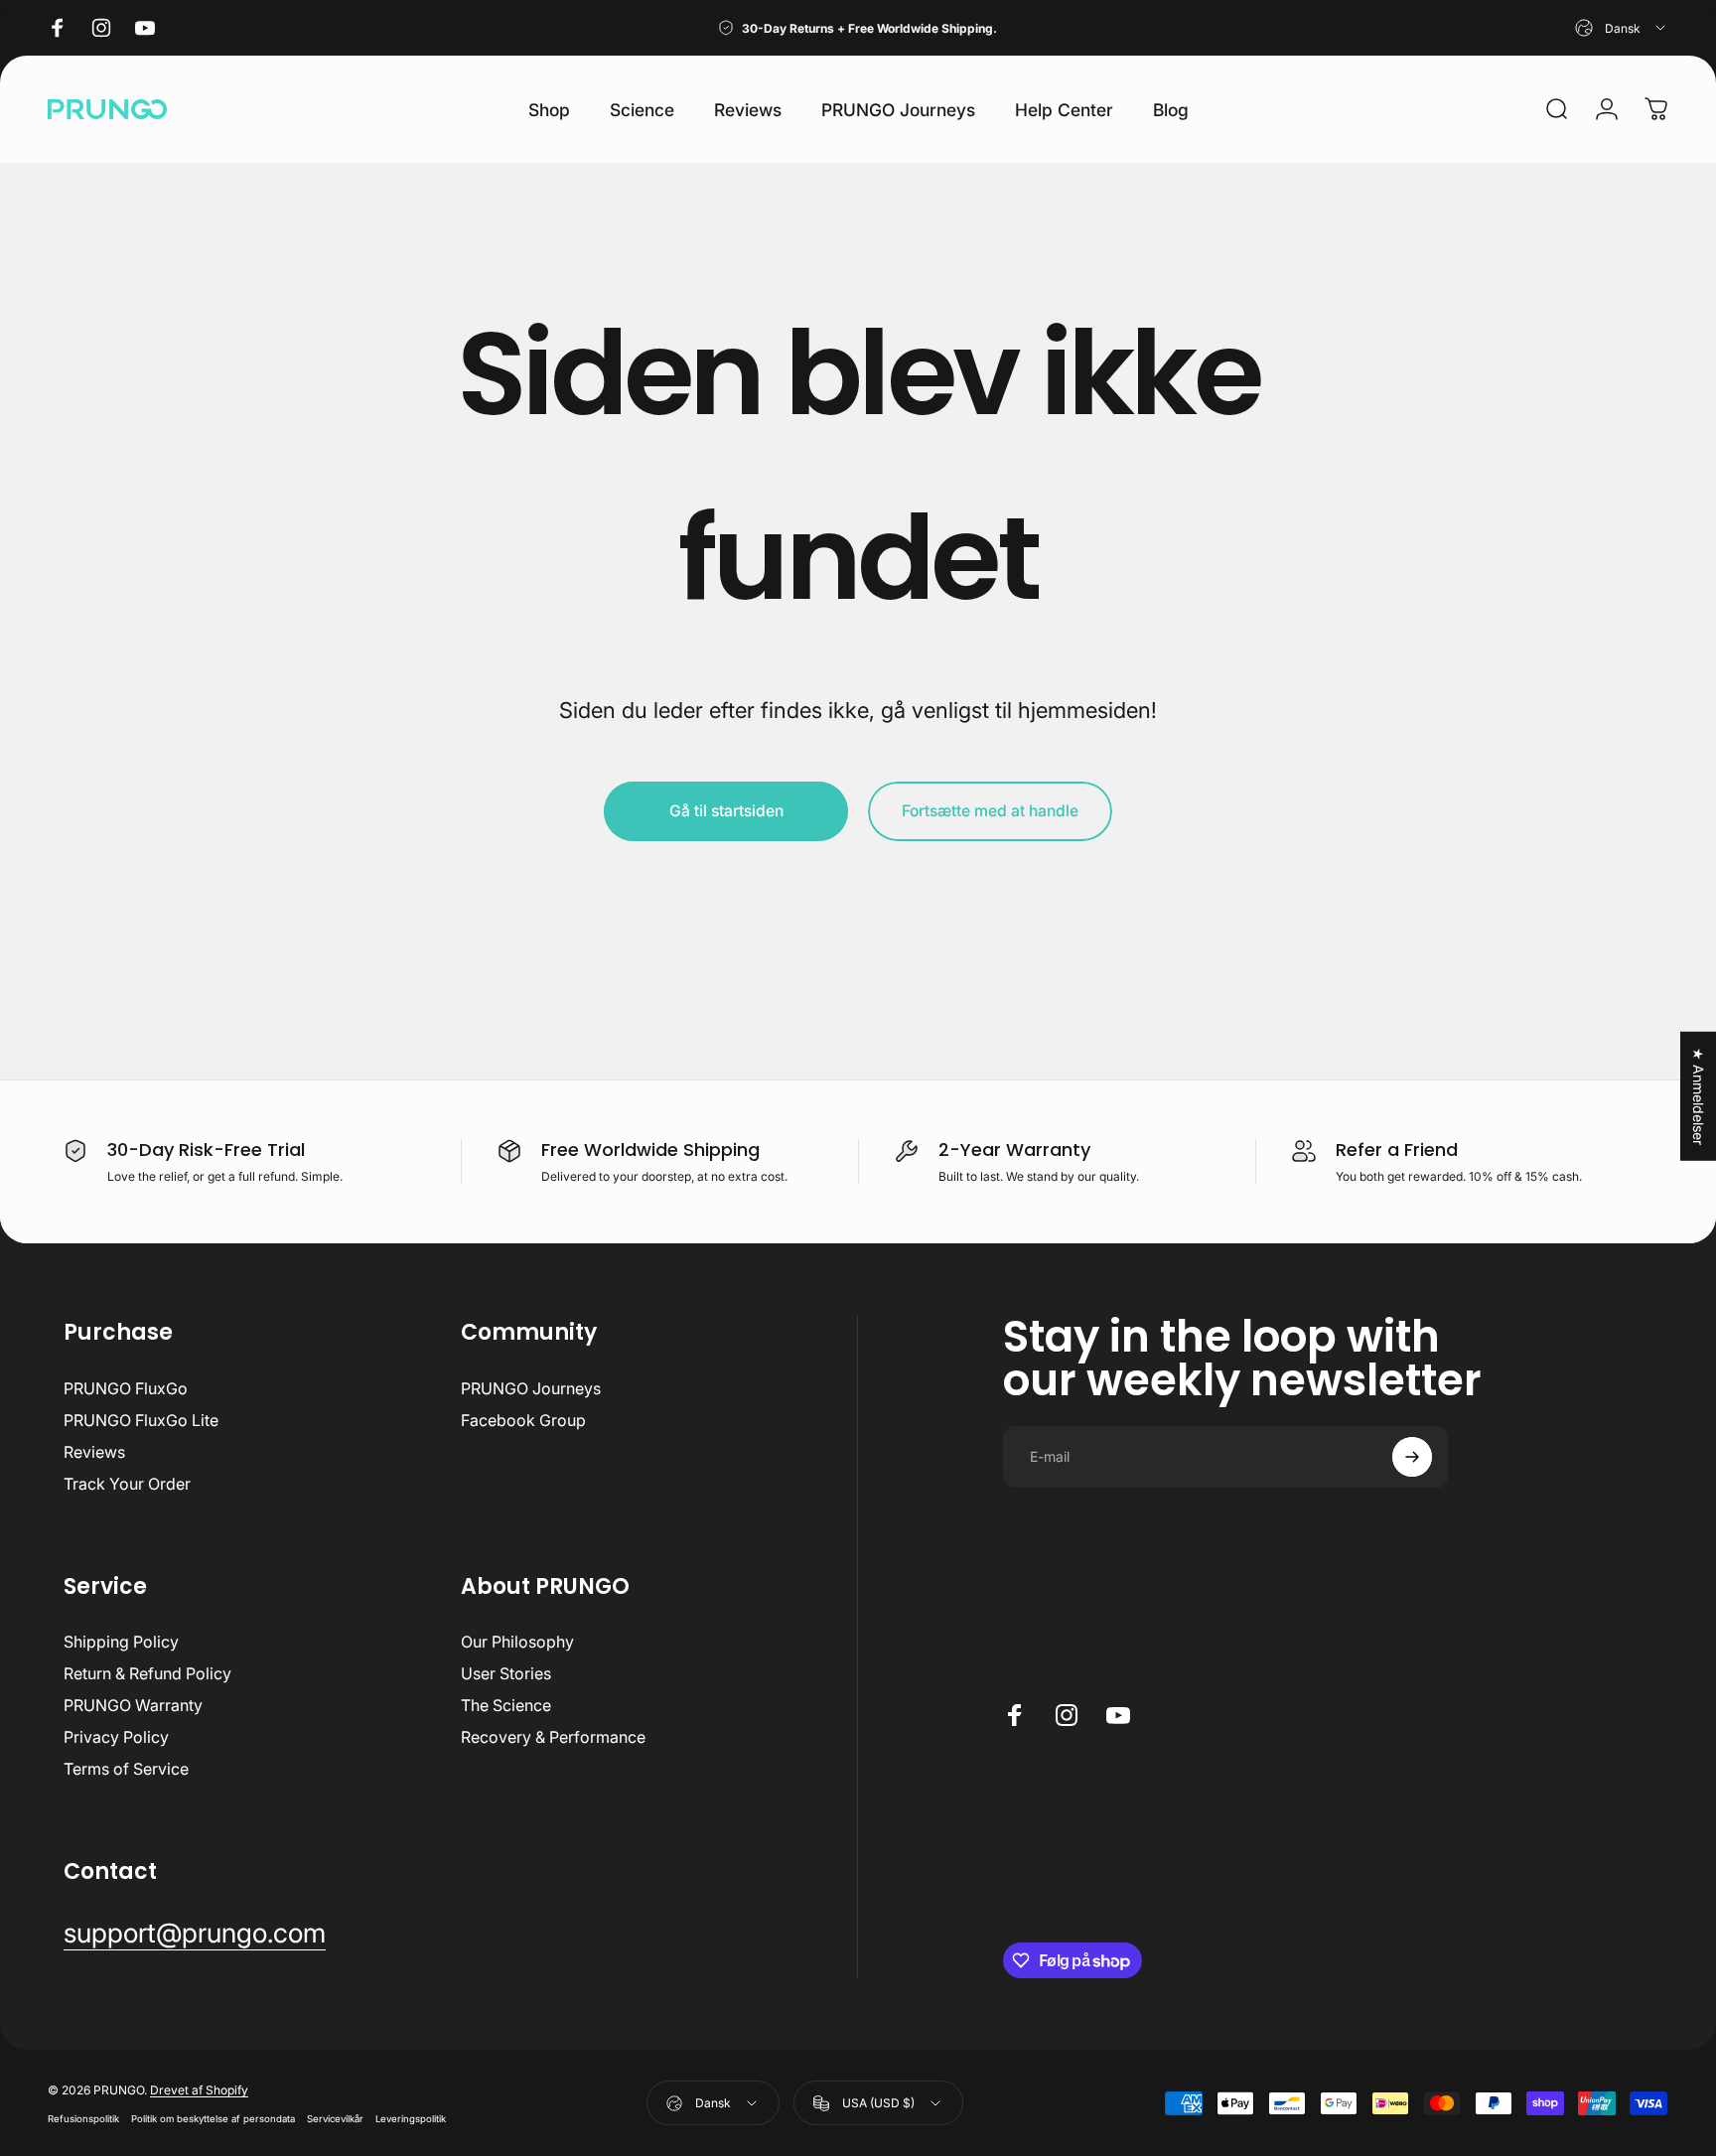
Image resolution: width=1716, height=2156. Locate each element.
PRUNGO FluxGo (126, 1388)
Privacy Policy (116, 1737)
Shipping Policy (121, 1642)
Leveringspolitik (411, 2119)
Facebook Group (523, 1420)
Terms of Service (126, 1769)
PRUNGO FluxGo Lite (141, 1420)
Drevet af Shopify (199, 2090)
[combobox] (1622, 28)
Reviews (94, 1452)
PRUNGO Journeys (531, 1388)
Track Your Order (127, 1484)
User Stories (506, 1673)
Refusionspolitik (83, 2119)
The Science (506, 1705)
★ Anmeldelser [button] (1699, 1095)
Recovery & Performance (553, 1737)
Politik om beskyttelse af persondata (213, 2119)
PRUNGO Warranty (133, 1705)
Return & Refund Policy (147, 1673)
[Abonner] (1412, 1457)
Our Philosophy (517, 1642)
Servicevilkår (335, 2119)
